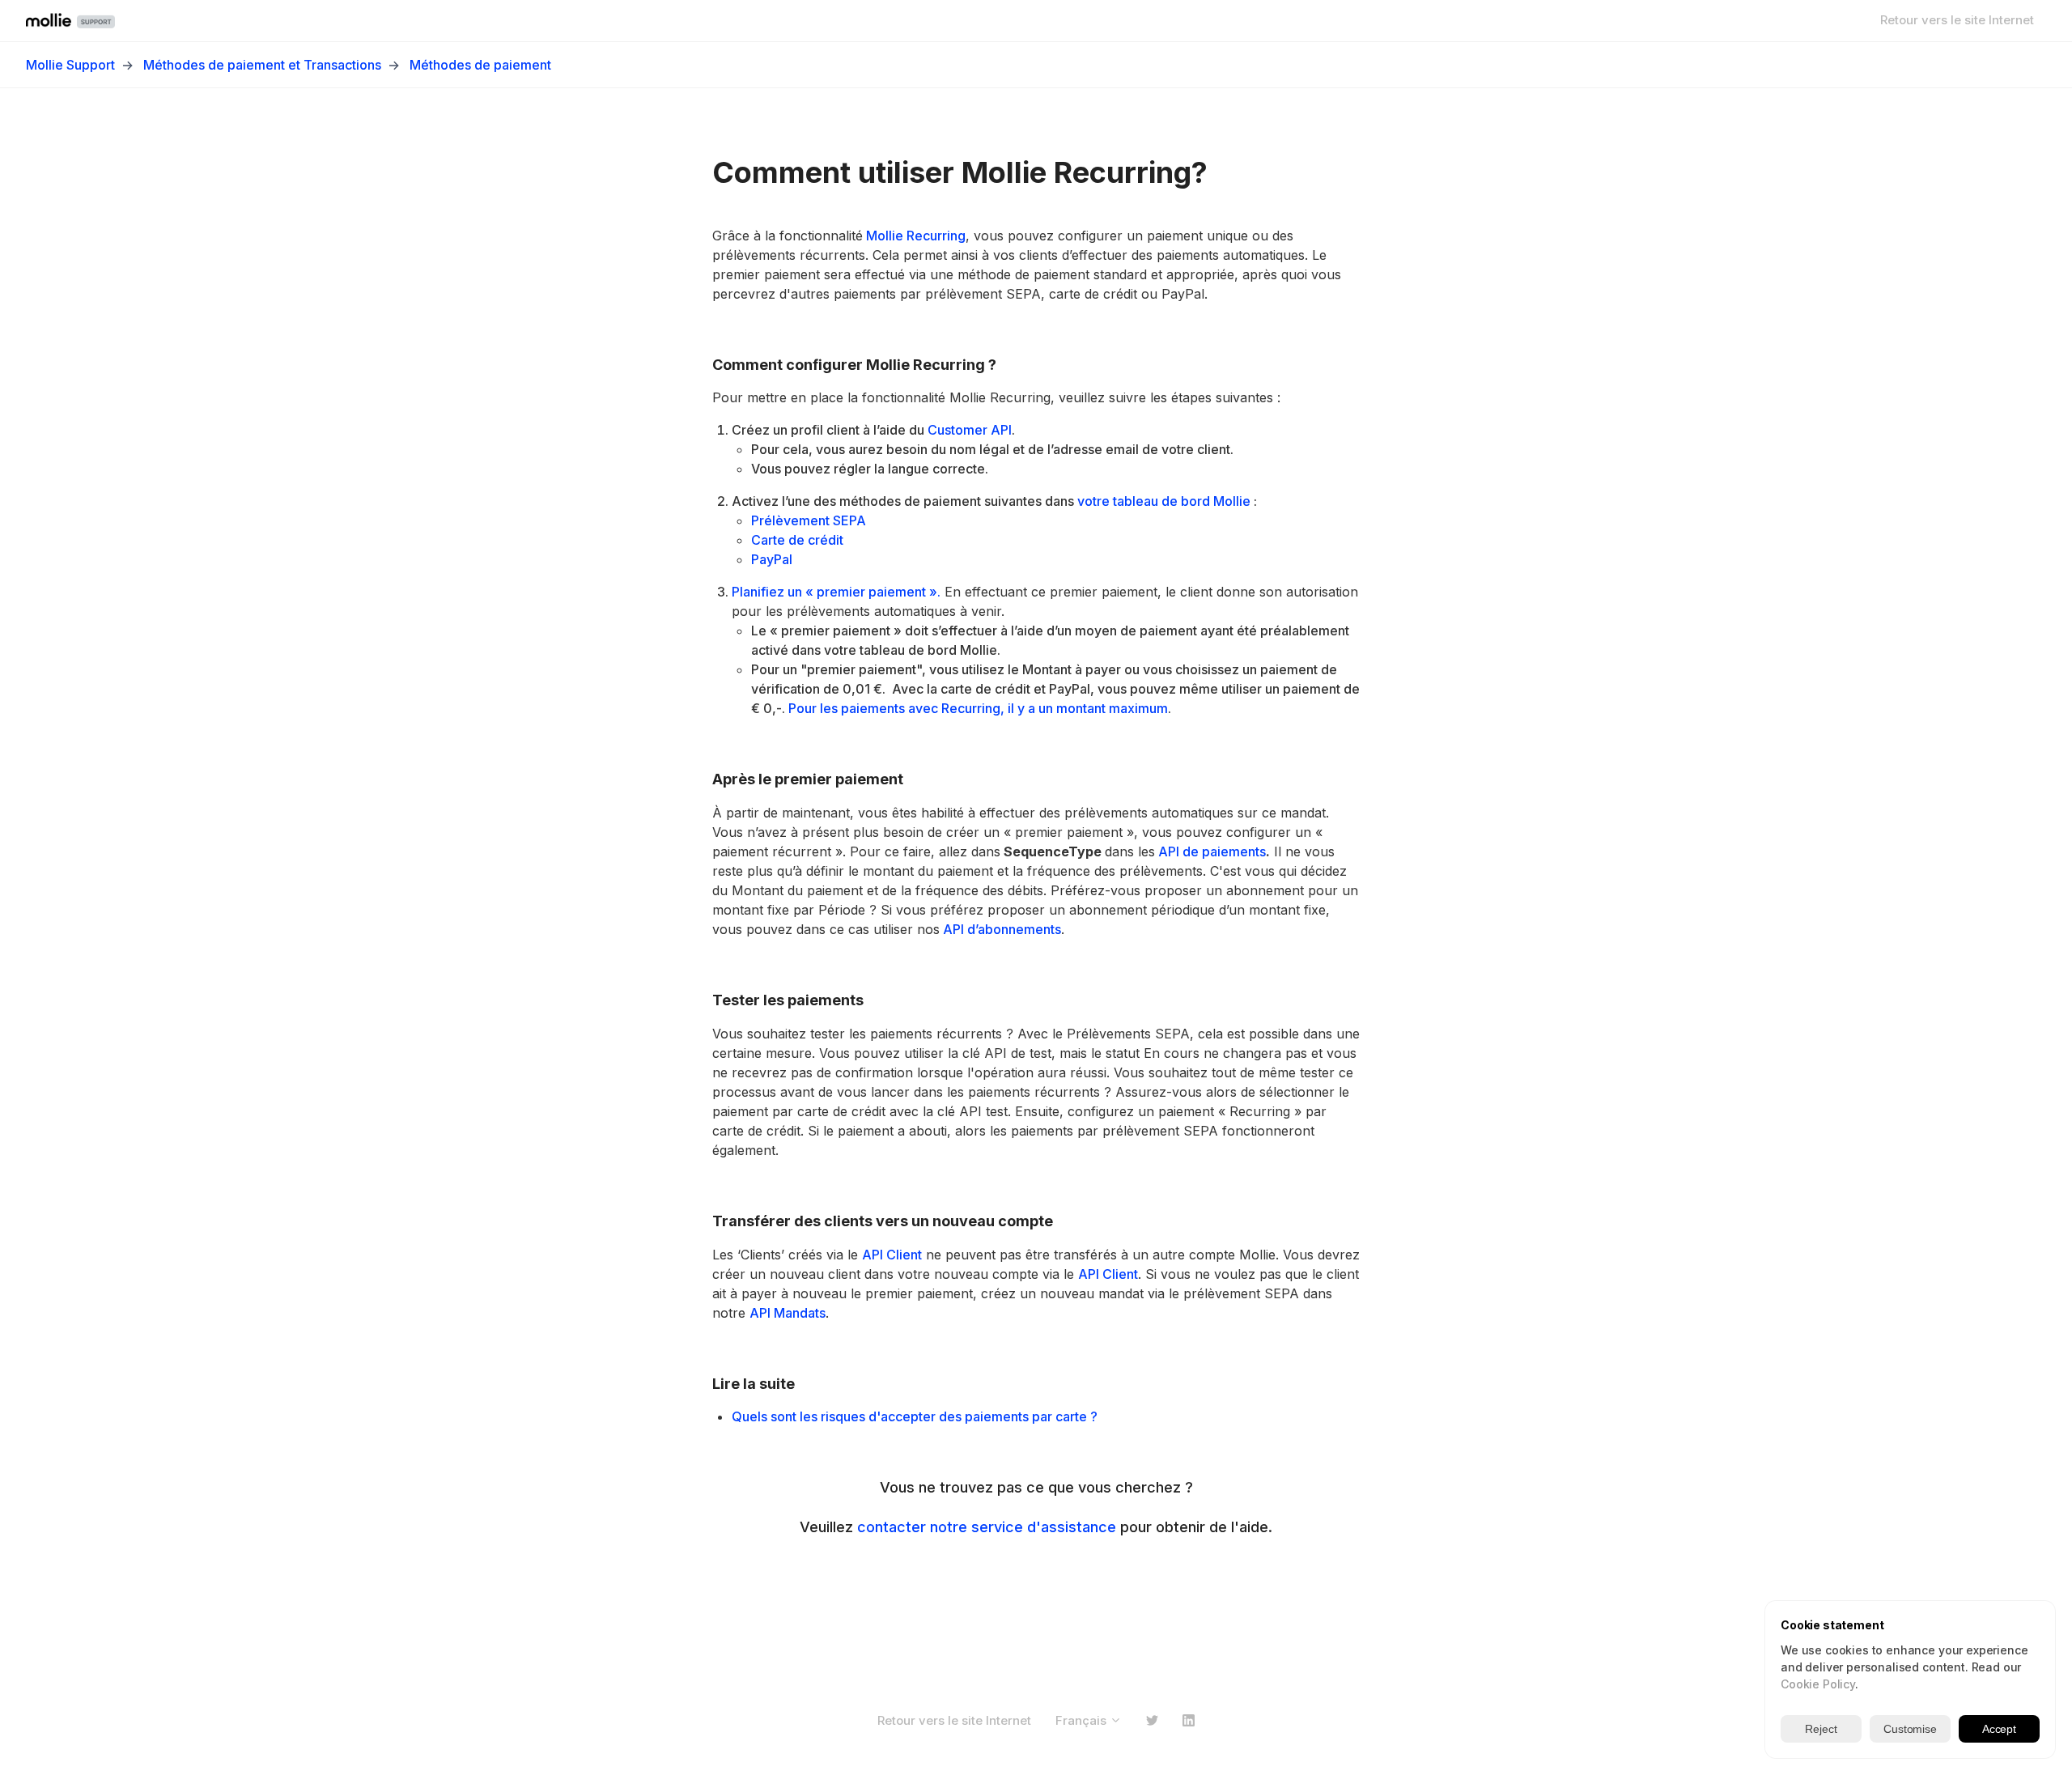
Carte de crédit (797, 540)
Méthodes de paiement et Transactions (262, 65)
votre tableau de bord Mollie (1164, 501)
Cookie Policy (1818, 1684)
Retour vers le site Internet (1957, 20)
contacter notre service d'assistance (987, 1527)
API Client (892, 1255)
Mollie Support (70, 65)
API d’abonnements (1000, 929)
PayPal (772, 559)
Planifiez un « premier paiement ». (836, 592)
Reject (1821, 1729)
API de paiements (1210, 851)
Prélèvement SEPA (809, 520)
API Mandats (788, 1313)
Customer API (970, 430)
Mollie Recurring (914, 236)
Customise (1910, 1729)
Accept (1999, 1729)
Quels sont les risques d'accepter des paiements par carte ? (915, 1416)
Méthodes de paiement (480, 65)
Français (1083, 1720)
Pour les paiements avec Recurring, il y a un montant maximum (978, 708)
